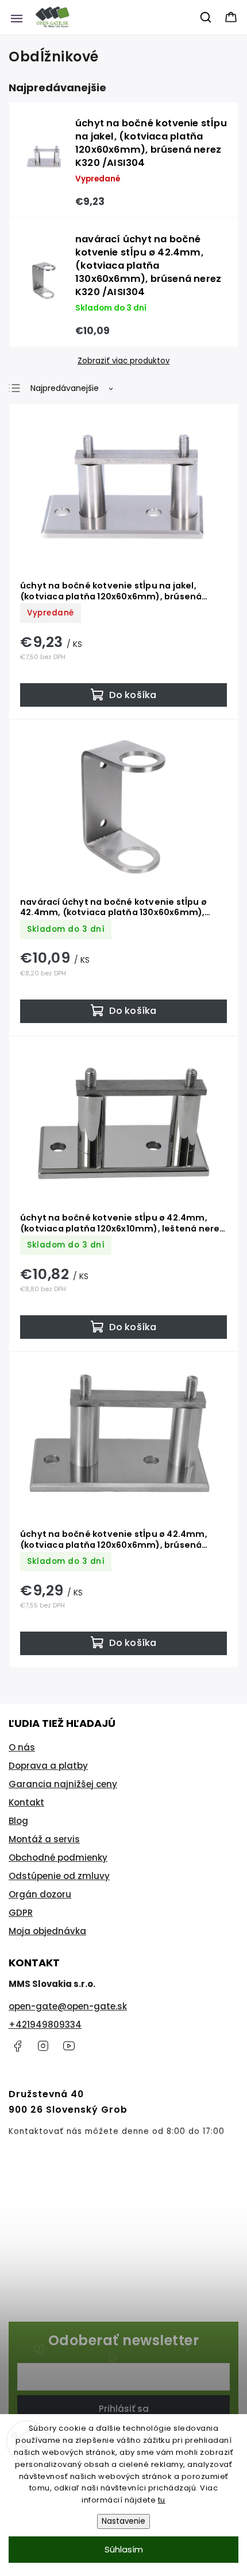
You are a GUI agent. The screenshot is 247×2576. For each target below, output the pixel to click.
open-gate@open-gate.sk (68, 2006)
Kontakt (26, 1802)
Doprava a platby (48, 1766)
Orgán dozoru (40, 1894)
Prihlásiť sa (124, 2409)
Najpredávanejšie (65, 388)
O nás (22, 1747)
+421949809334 (45, 2025)
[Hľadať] (206, 17)
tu (162, 2500)
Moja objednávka (47, 1931)
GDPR (21, 1913)
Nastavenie (123, 2521)
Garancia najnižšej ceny (63, 1784)
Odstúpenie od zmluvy (59, 1876)
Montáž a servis (44, 1839)
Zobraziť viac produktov (123, 361)
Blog (18, 1821)
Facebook (17, 2046)
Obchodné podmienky (58, 1858)
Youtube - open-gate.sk (69, 2046)
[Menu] (17, 17)
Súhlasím (124, 2549)
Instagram (43, 2046)
